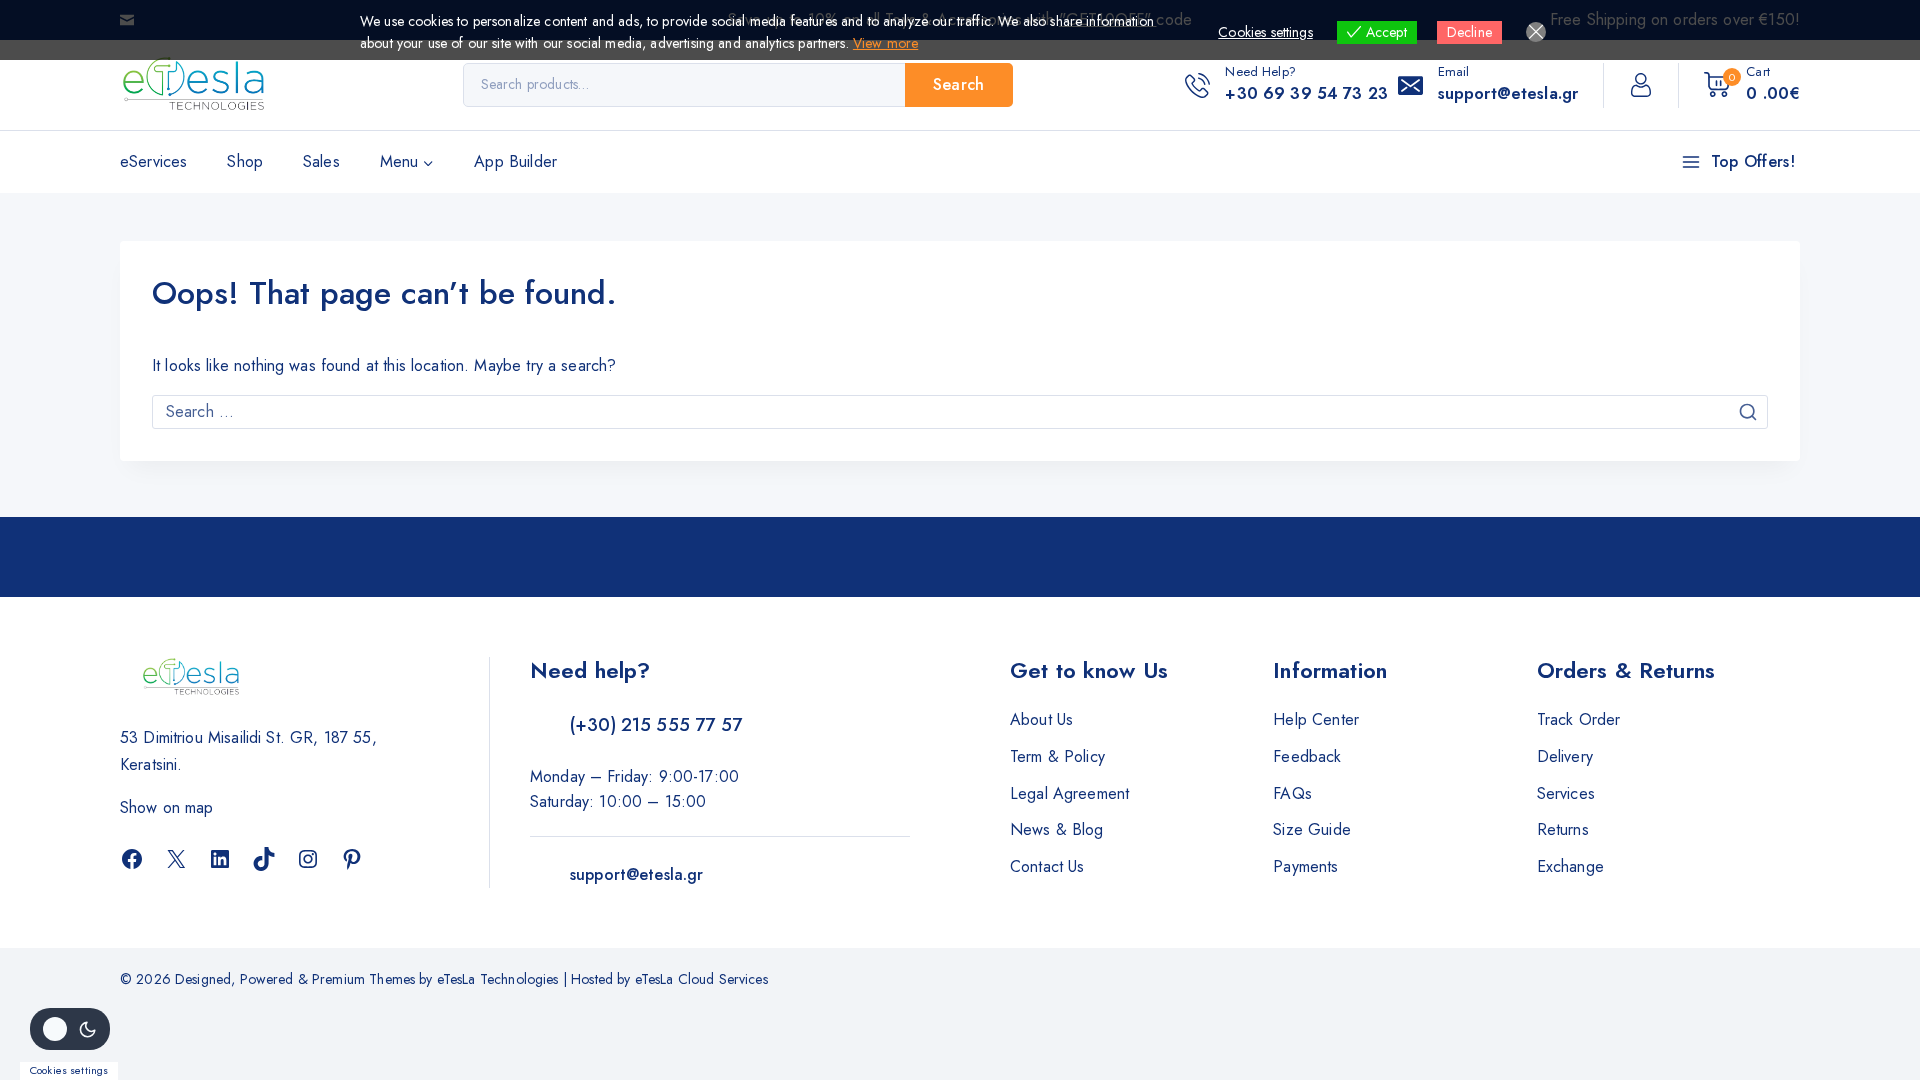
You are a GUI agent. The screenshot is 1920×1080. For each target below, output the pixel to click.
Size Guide (1312, 829)
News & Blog (1057, 829)
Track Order (1579, 719)
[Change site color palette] (70, 1029)
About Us (1041, 719)
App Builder (515, 161)
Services (1566, 793)
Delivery (1565, 756)
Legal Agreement (1069, 793)
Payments (1305, 866)
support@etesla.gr (637, 874)
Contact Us (1047, 866)
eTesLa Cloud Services (701, 979)
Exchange (1570, 866)
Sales (321, 161)
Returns (1563, 829)
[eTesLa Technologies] (195, 85)
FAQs (1292, 793)
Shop (245, 161)
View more (885, 43)
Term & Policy (1057, 756)
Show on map (167, 807)
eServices (153, 161)
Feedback (1307, 756)
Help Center (1316, 719)
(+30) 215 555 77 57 (656, 725)
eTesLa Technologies (498, 979)
